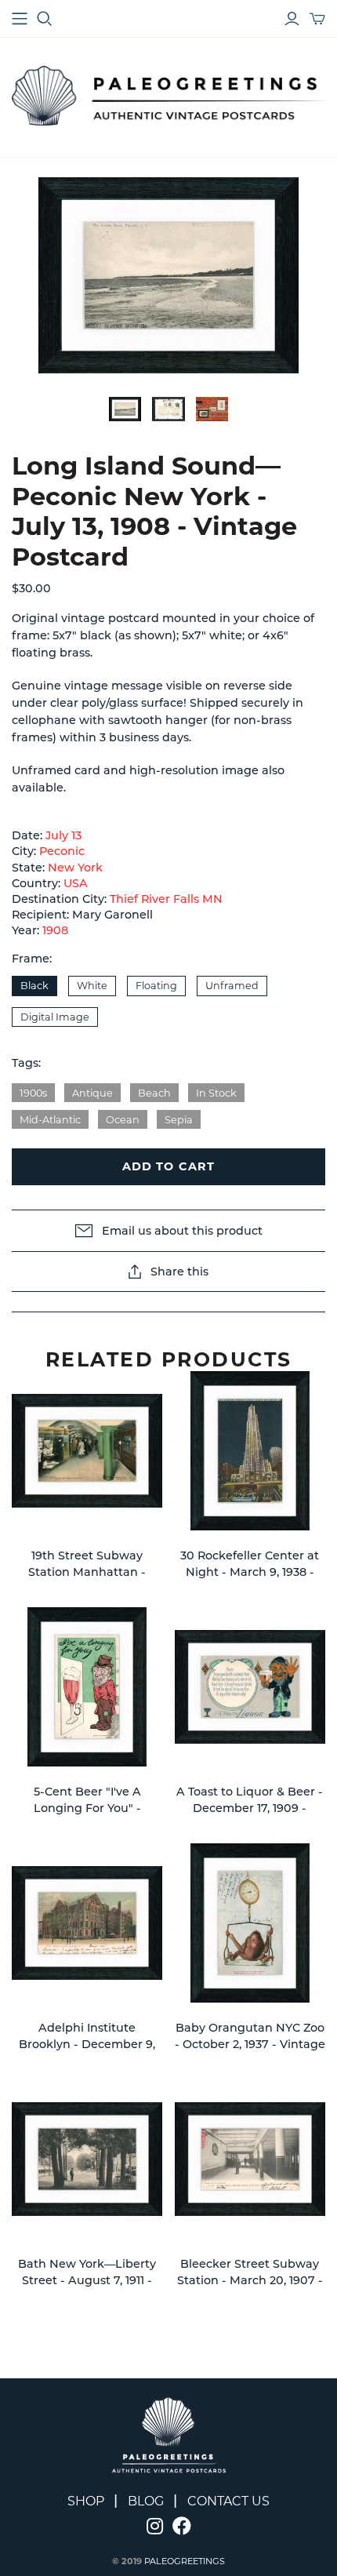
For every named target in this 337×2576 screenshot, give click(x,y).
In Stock (216, 1093)
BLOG (146, 2501)
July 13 (63, 835)
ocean (123, 1120)
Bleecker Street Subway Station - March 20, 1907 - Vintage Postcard (250, 2281)
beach (154, 1093)
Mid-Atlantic (50, 1120)
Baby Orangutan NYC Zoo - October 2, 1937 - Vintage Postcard (250, 2045)
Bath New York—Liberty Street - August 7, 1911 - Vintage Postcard (87, 2281)
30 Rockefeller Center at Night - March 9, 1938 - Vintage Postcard (250, 1572)
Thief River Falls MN (166, 899)
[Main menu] (20, 19)
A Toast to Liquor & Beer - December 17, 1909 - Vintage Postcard (250, 1808)
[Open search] (45, 19)
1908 (55, 930)
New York (75, 868)
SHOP (86, 2501)
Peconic (62, 851)
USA (76, 883)
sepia (179, 1120)
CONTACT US (228, 2501)
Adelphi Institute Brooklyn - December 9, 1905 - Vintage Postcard (87, 2045)
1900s (33, 1093)
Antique (92, 1093)
